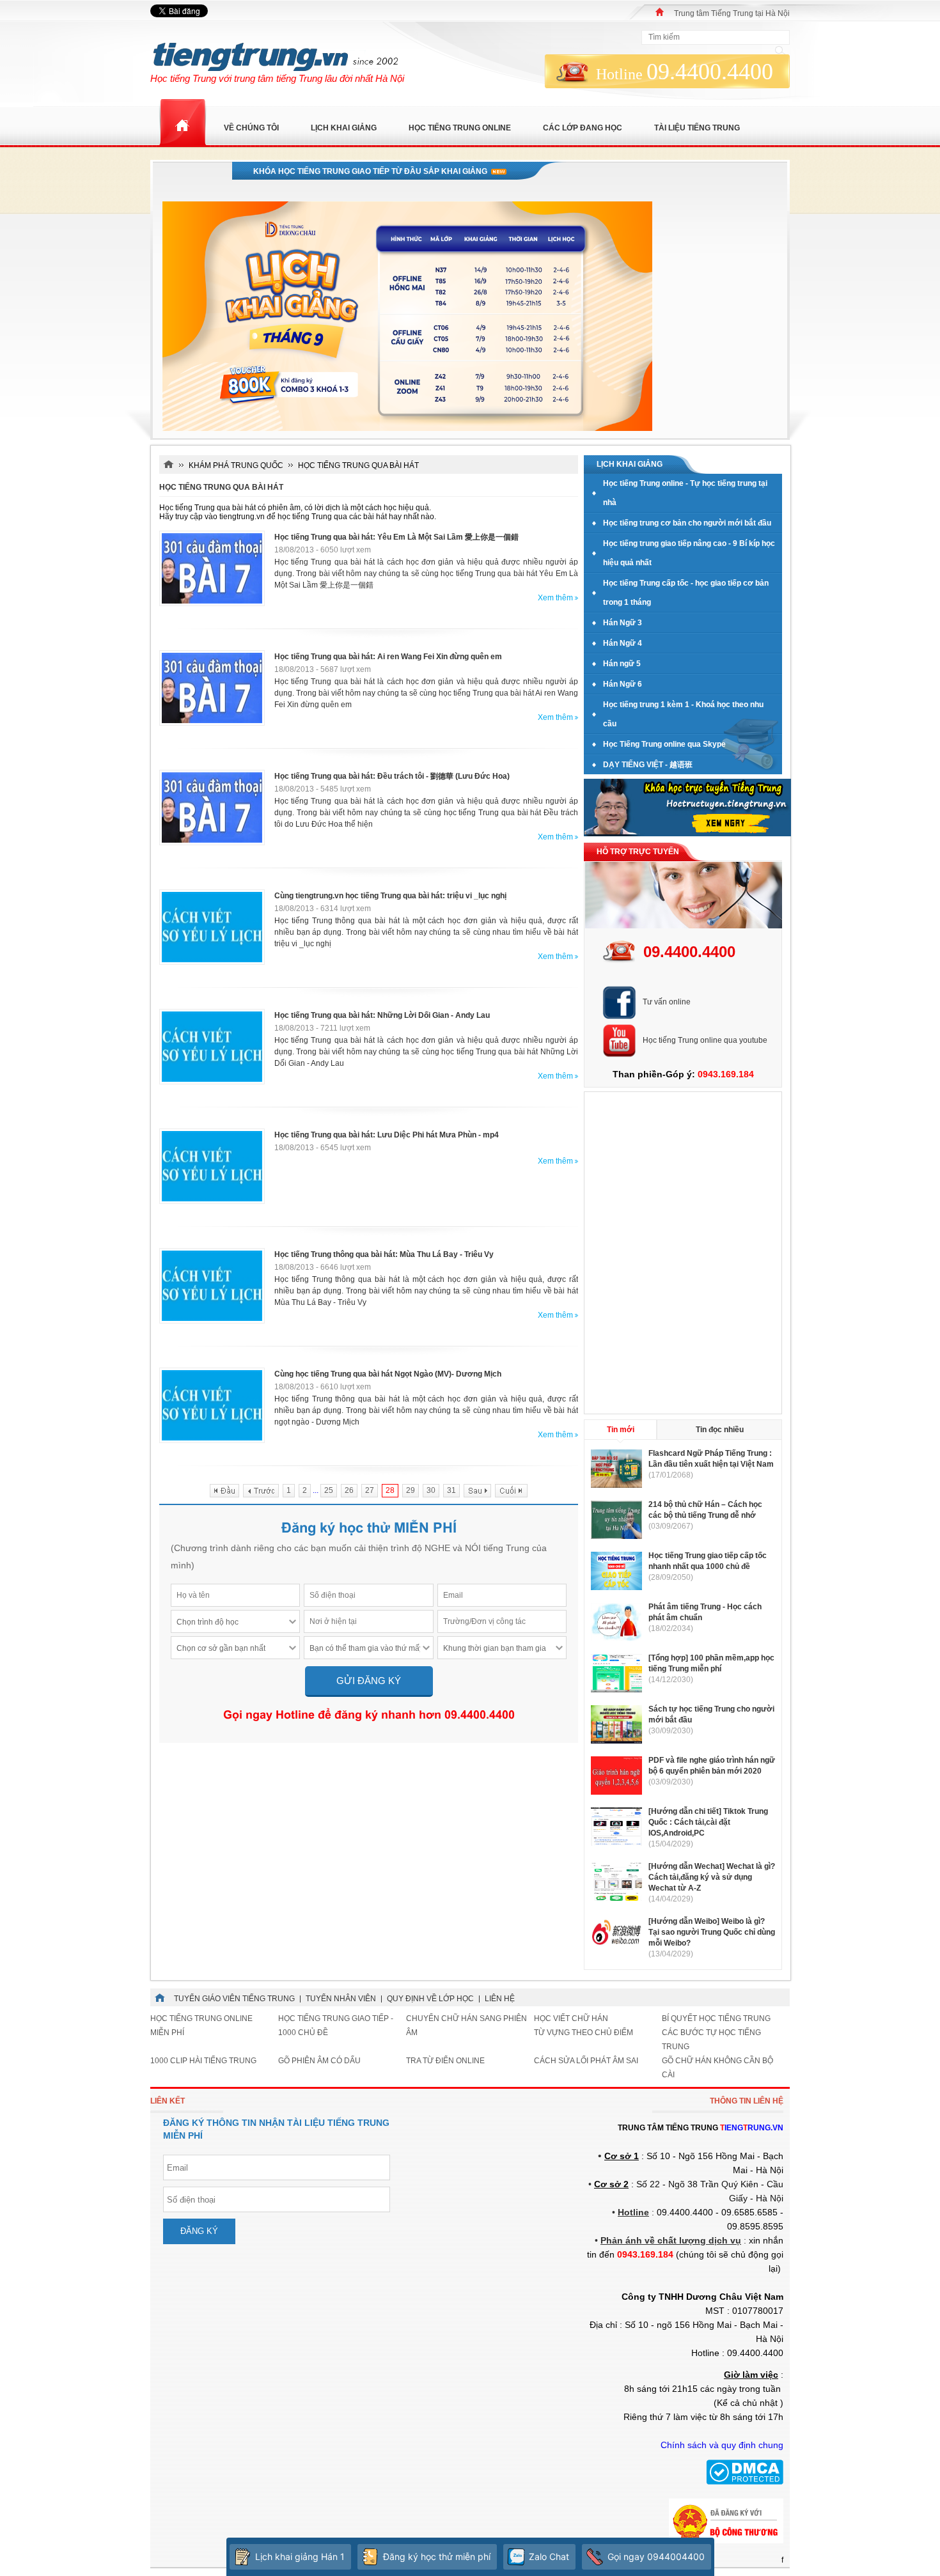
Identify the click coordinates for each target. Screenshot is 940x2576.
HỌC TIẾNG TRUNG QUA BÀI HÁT (358, 465)
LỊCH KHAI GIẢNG (344, 128)
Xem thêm (555, 598)
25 (329, 1490)
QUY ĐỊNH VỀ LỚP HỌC (430, 1999)
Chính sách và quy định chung (722, 2445)
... (316, 1490)
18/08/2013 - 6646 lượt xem (323, 1267)
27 (370, 1490)
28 (390, 1490)
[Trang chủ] (660, 12)
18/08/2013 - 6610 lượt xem (323, 1387)
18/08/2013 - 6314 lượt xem (323, 909)
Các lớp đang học (583, 128)
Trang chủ (182, 123)
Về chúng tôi (251, 128)
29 (411, 1490)
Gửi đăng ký (369, 1681)
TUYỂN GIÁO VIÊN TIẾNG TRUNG (234, 1999)
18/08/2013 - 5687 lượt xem (323, 669)
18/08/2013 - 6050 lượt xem (323, 550)
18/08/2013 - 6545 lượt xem (323, 1148)
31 (451, 1490)
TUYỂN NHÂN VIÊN (341, 1999)
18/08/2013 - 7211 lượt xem (322, 1028)
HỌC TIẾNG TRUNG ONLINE (460, 128)
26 (349, 1490)
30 (431, 1490)
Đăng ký (199, 2231)
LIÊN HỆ (500, 1999)
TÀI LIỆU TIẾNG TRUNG (697, 128)
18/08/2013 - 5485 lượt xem (323, 789)
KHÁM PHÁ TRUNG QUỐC (236, 465)
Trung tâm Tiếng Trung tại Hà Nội (732, 13)
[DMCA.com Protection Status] (745, 2482)
